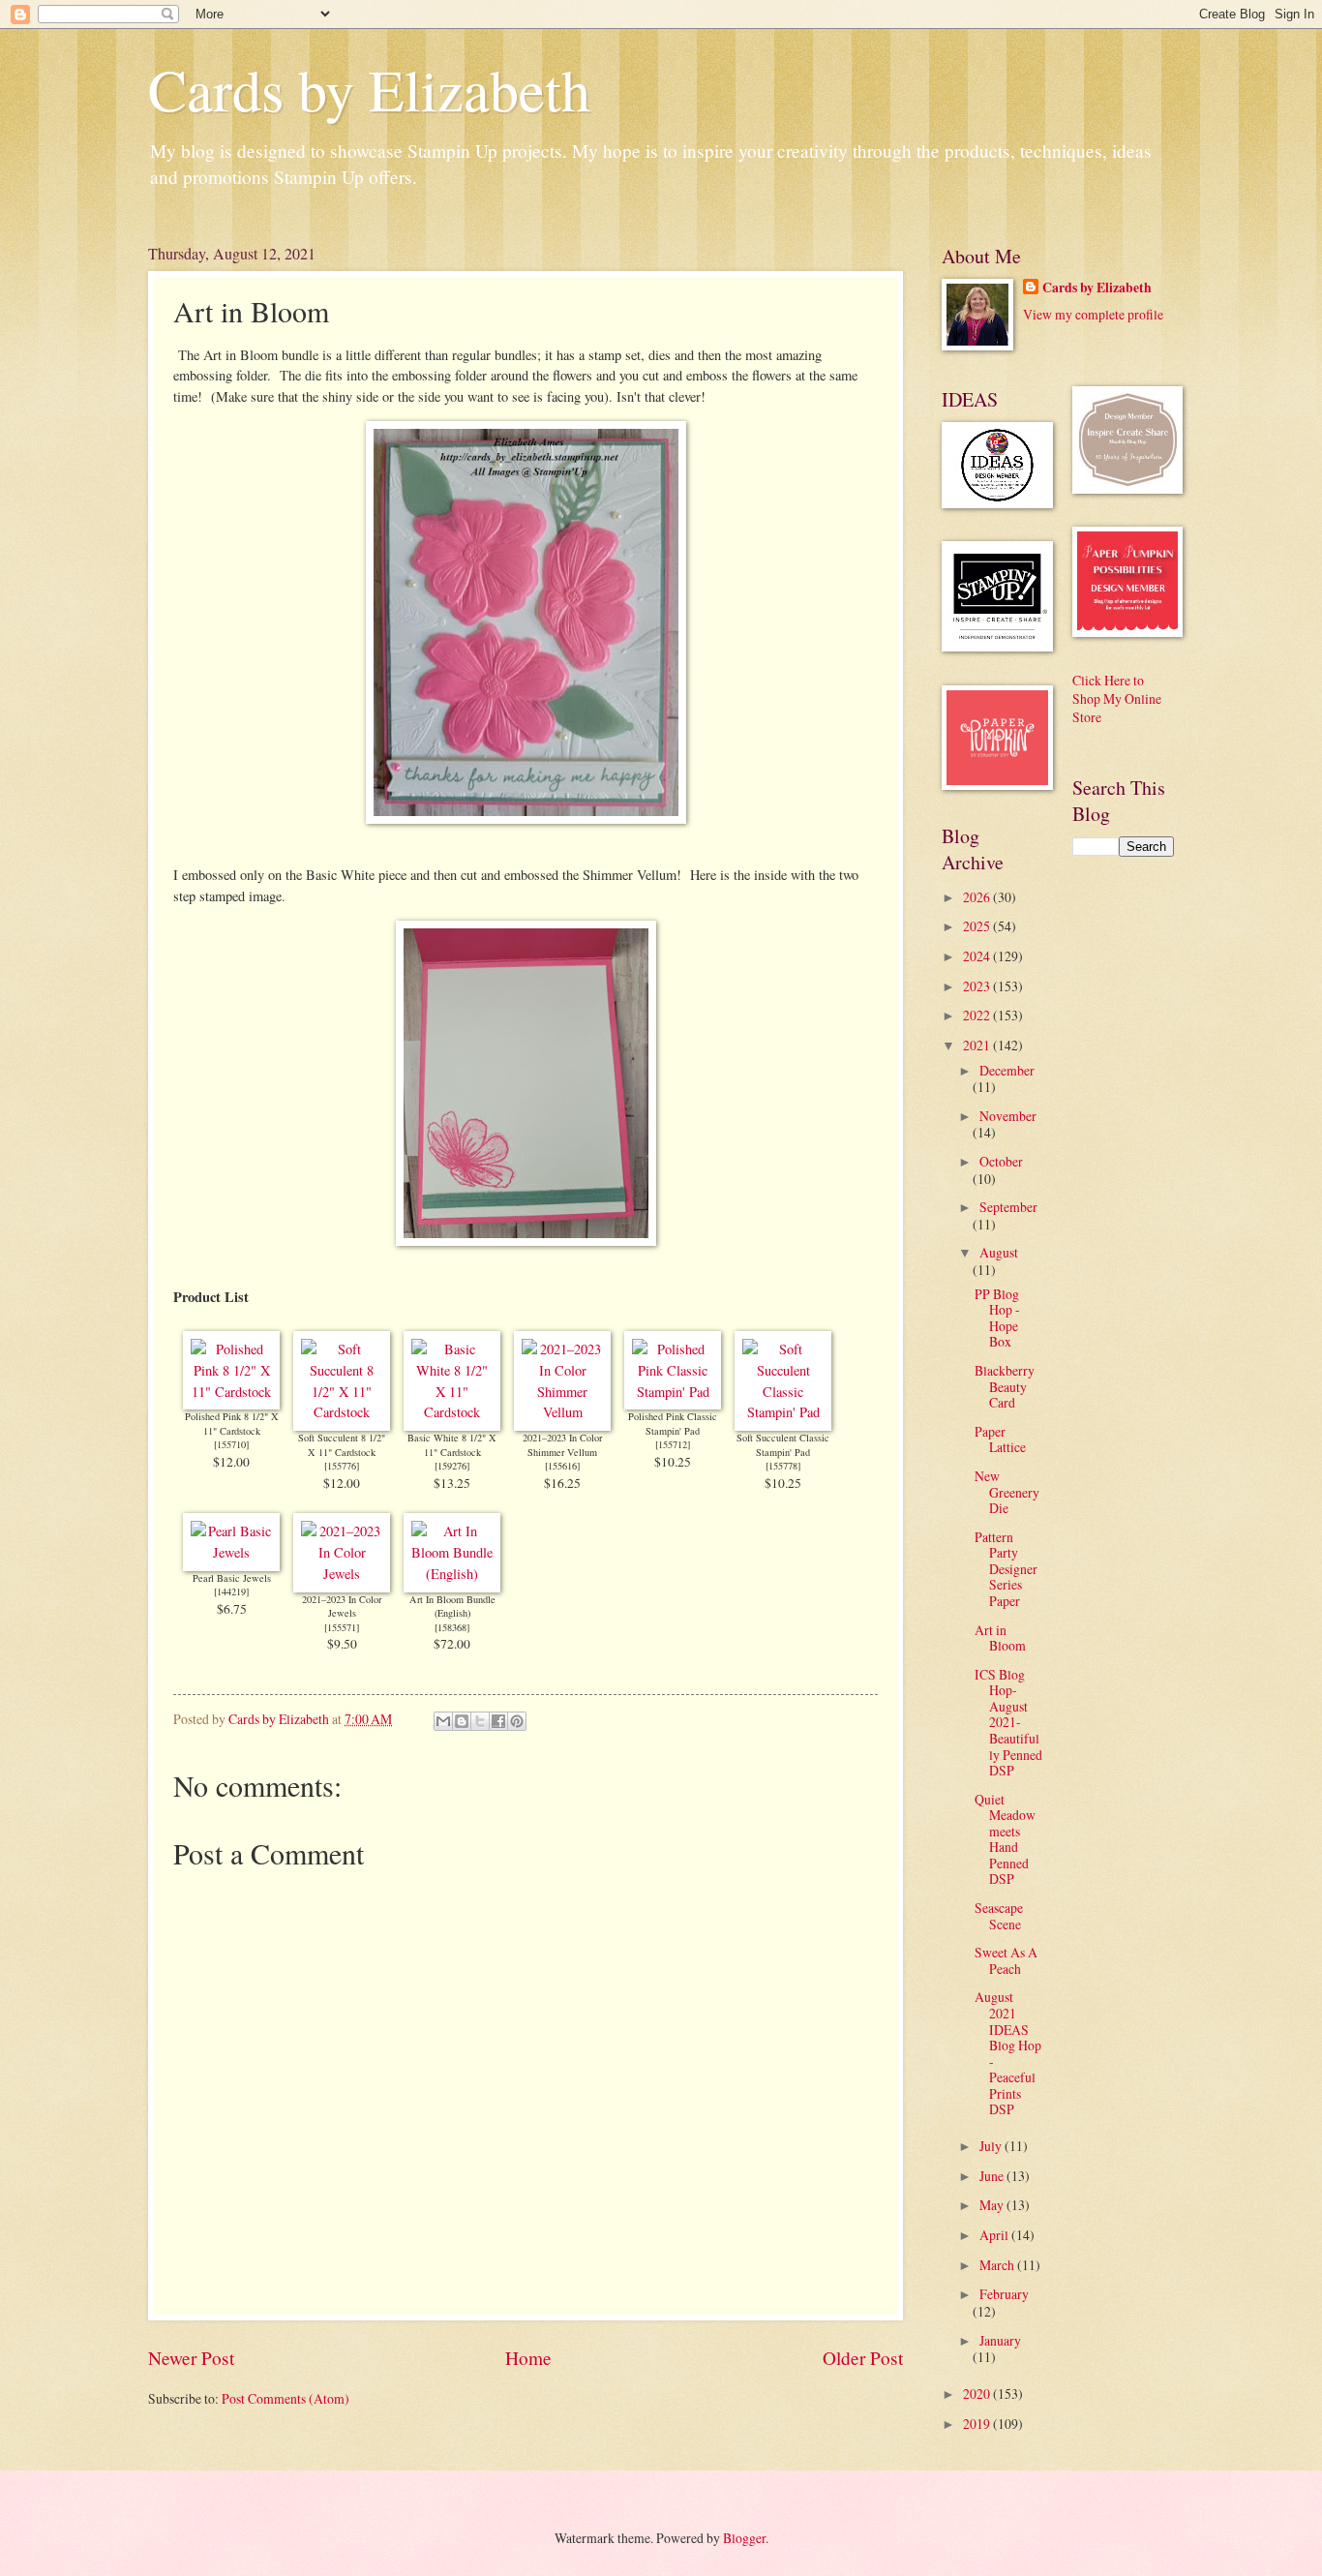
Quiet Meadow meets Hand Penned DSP (1005, 1839)
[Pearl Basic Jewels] (231, 1552)
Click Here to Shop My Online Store (1117, 699)
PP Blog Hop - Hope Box (997, 1318)
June (993, 2176)
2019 (978, 2424)
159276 (452, 1466)
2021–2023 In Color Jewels (342, 1606)
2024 (978, 956)
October (1001, 1161)
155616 (562, 1466)
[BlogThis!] (462, 1721)
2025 (978, 926)
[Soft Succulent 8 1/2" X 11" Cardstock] (342, 1412)
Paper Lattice (1000, 1440)
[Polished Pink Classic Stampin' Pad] (673, 1392)
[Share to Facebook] (498, 1721)
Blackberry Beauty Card (1005, 1386)
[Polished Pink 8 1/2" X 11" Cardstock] (231, 1392)
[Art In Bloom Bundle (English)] (452, 1574)
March (998, 2265)
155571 (342, 1627)
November (1008, 1116)
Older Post (863, 2358)
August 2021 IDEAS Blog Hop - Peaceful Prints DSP (1008, 2053)
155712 (673, 1444)
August (999, 1252)
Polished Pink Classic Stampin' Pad (673, 1424)
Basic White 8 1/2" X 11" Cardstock (452, 1445)
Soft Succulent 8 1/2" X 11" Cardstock (342, 1445)
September (1008, 1207)
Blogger (744, 2538)
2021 (978, 1045)
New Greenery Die (1007, 1492)
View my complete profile (1093, 314)
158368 (452, 1627)
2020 (978, 2394)
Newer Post (191, 2358)
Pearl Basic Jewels (232, 1578)
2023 (978, 986)
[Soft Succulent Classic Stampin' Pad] (783, 1412)
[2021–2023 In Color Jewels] (342, 1574)
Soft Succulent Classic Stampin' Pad (783, 1445)
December (1007, 1070)
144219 (231, 1591)
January (1000, 2340)
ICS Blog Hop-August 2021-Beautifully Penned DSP (1008, 1722)
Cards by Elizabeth (369, 89)
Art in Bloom (1000, 1638)
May (993, 2205)
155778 (783, 1466)
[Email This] (443, 1721)
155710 (231, 1444)
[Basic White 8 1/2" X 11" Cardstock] (452, 1412)
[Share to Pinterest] (517, 1721)
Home (528, 2358)
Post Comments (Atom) (285, 2398)
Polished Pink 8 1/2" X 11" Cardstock (232, 1424)
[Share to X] (480, 1721)
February (1004, 2294)
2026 (978, 897)
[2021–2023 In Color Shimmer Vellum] (562, 1412)
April (995, 2235)
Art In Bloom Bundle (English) (452, 1606)
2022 (978, 1015)
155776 (342, 1466)
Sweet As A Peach (1006, 1960)
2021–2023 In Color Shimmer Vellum (562, 1445)
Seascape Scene (999, 1916)
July (992, 2146)
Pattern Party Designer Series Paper (1006, 1569)
